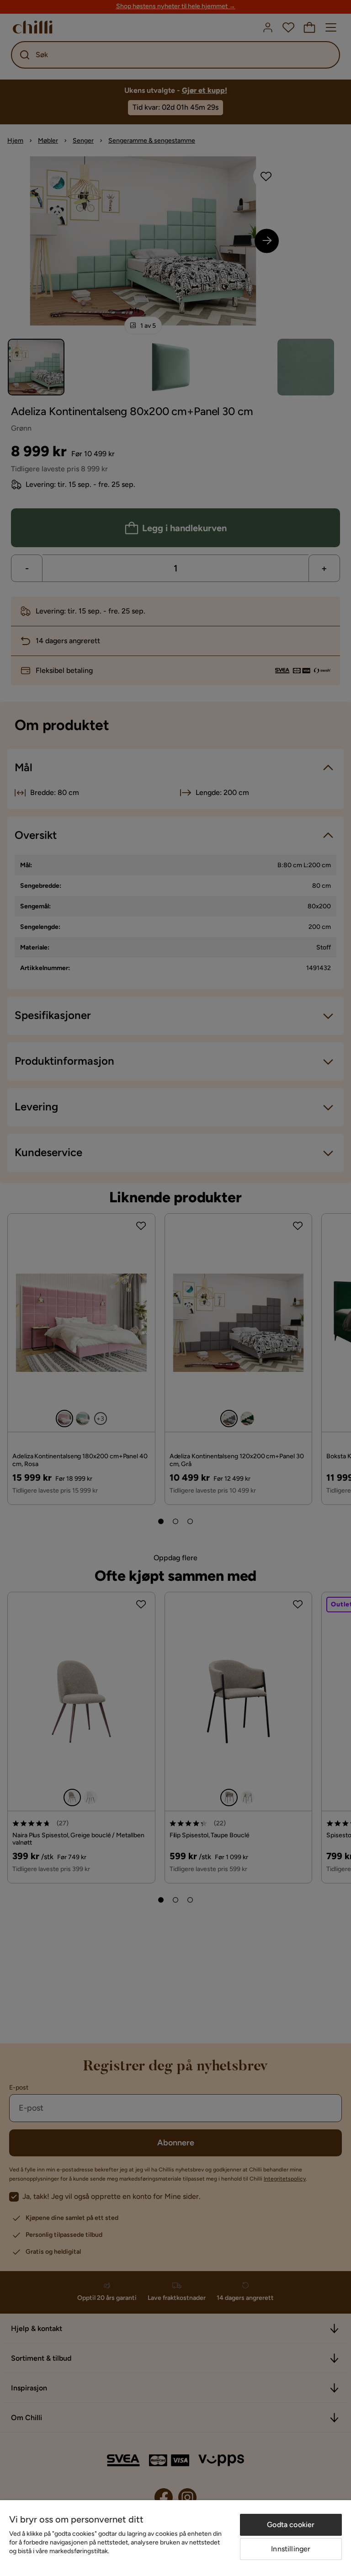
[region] (175, 2538)
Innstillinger (291, 2549)
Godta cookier (291, 2525)
